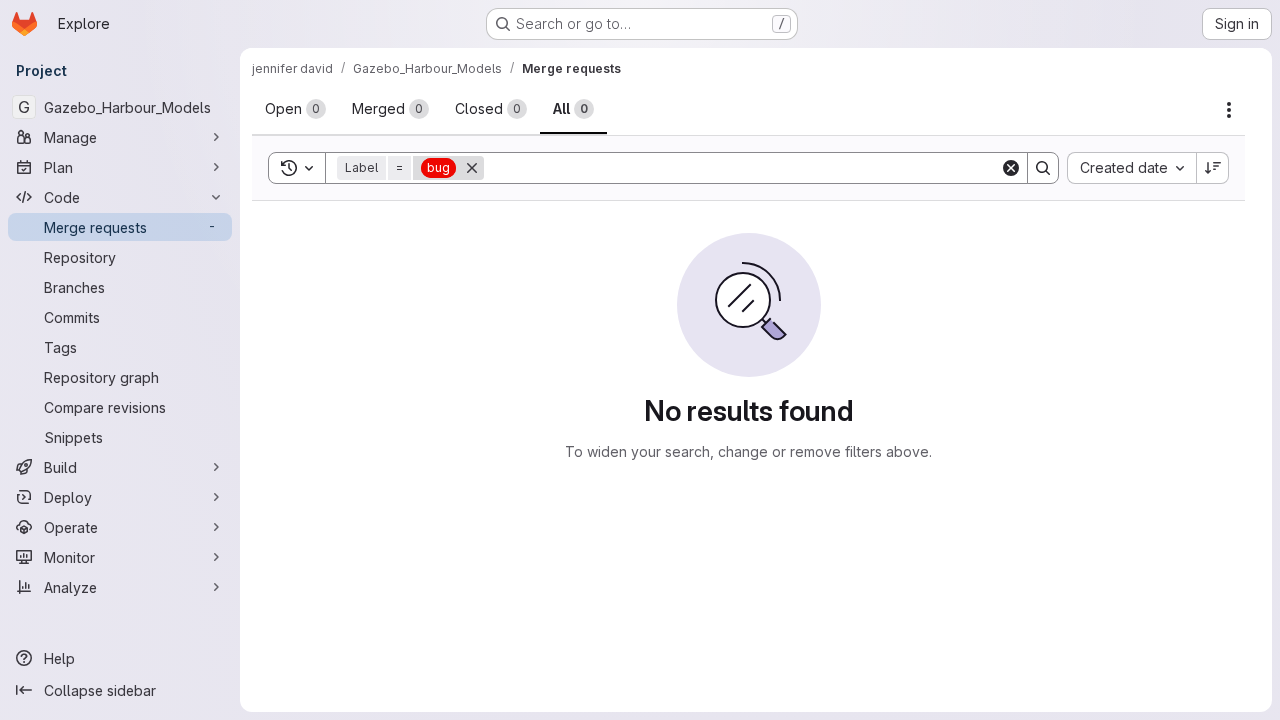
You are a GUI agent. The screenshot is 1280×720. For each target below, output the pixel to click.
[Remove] (472, 168)
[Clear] (1011, 168)
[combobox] (1131, 168)
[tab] (295, 109)
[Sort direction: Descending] (1213, 168)
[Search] (1043, 168)
